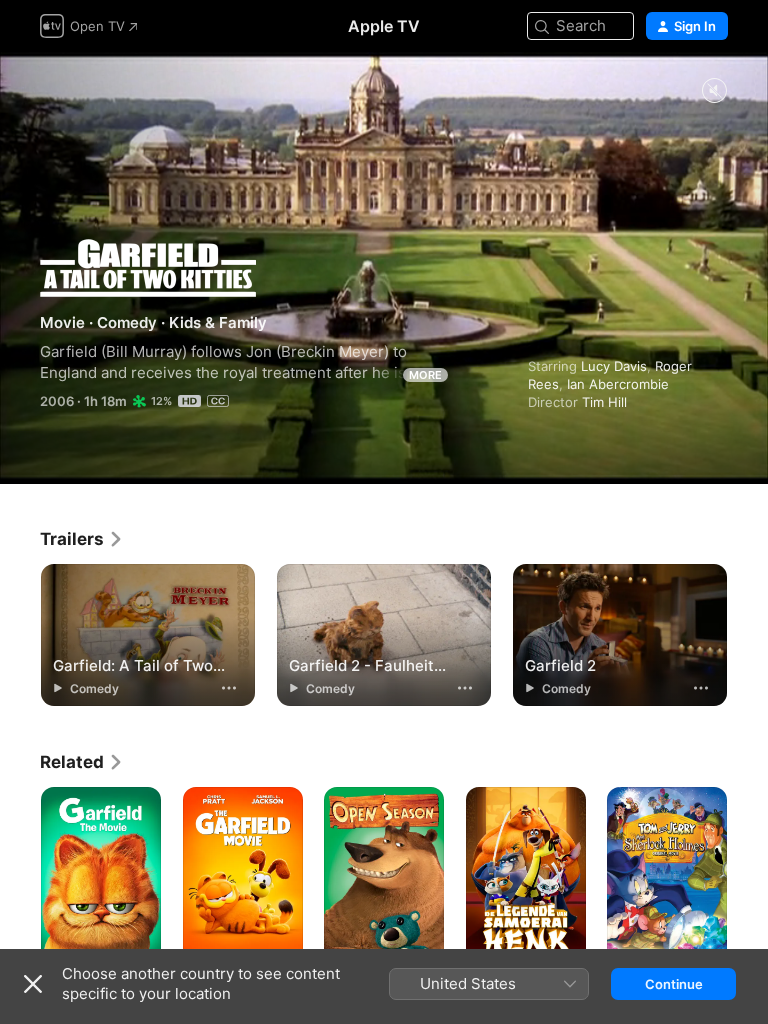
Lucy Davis (614, 366)
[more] (229, 688)
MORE (425, 375)
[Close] (33, 984)
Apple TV (384, 26)
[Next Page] (748, 877)
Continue (674, 984)
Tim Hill (604, 402)
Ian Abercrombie (618, 384)
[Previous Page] (20, 877)
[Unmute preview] (714, 91)
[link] (82, 539)
